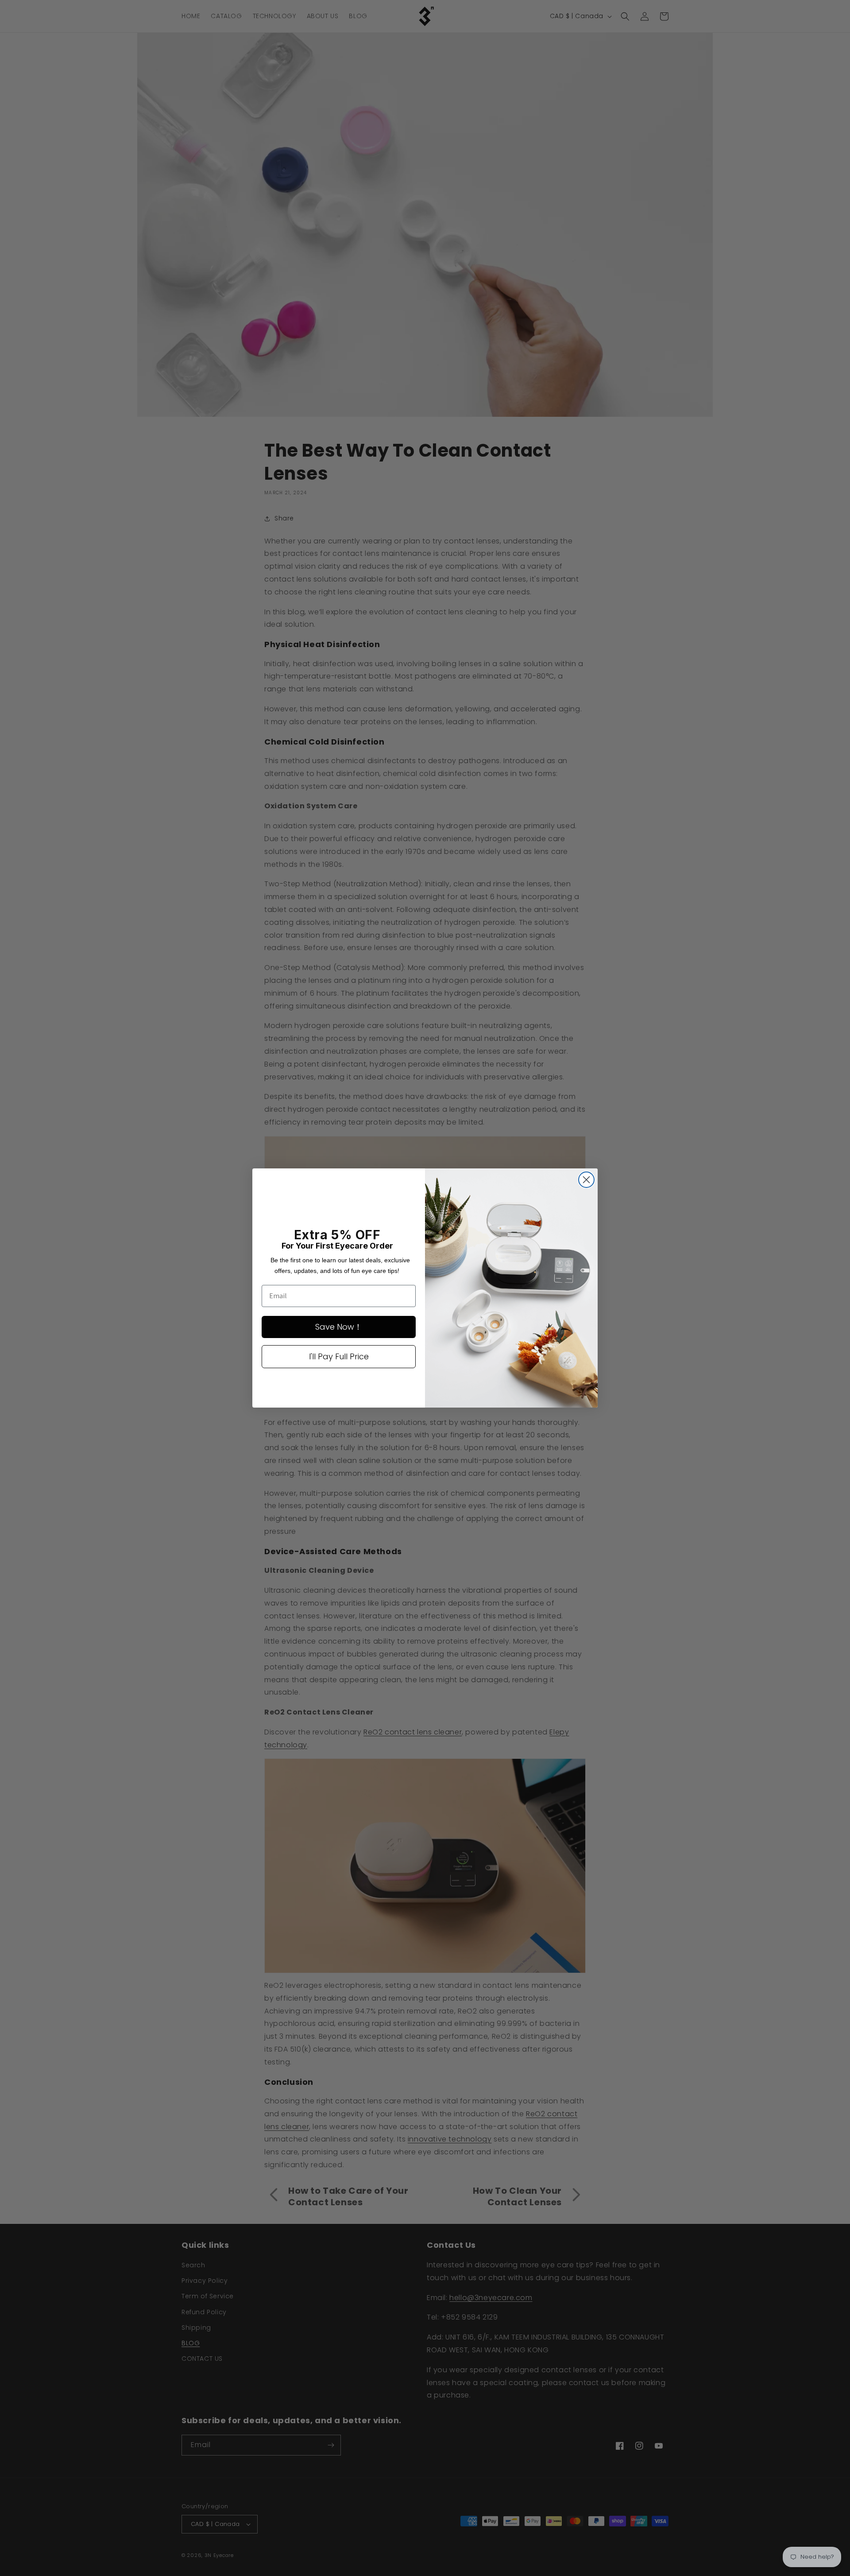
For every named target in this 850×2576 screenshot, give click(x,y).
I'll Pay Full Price (339, 1356)
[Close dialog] (586, 1180)
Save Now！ (339, 1327)
